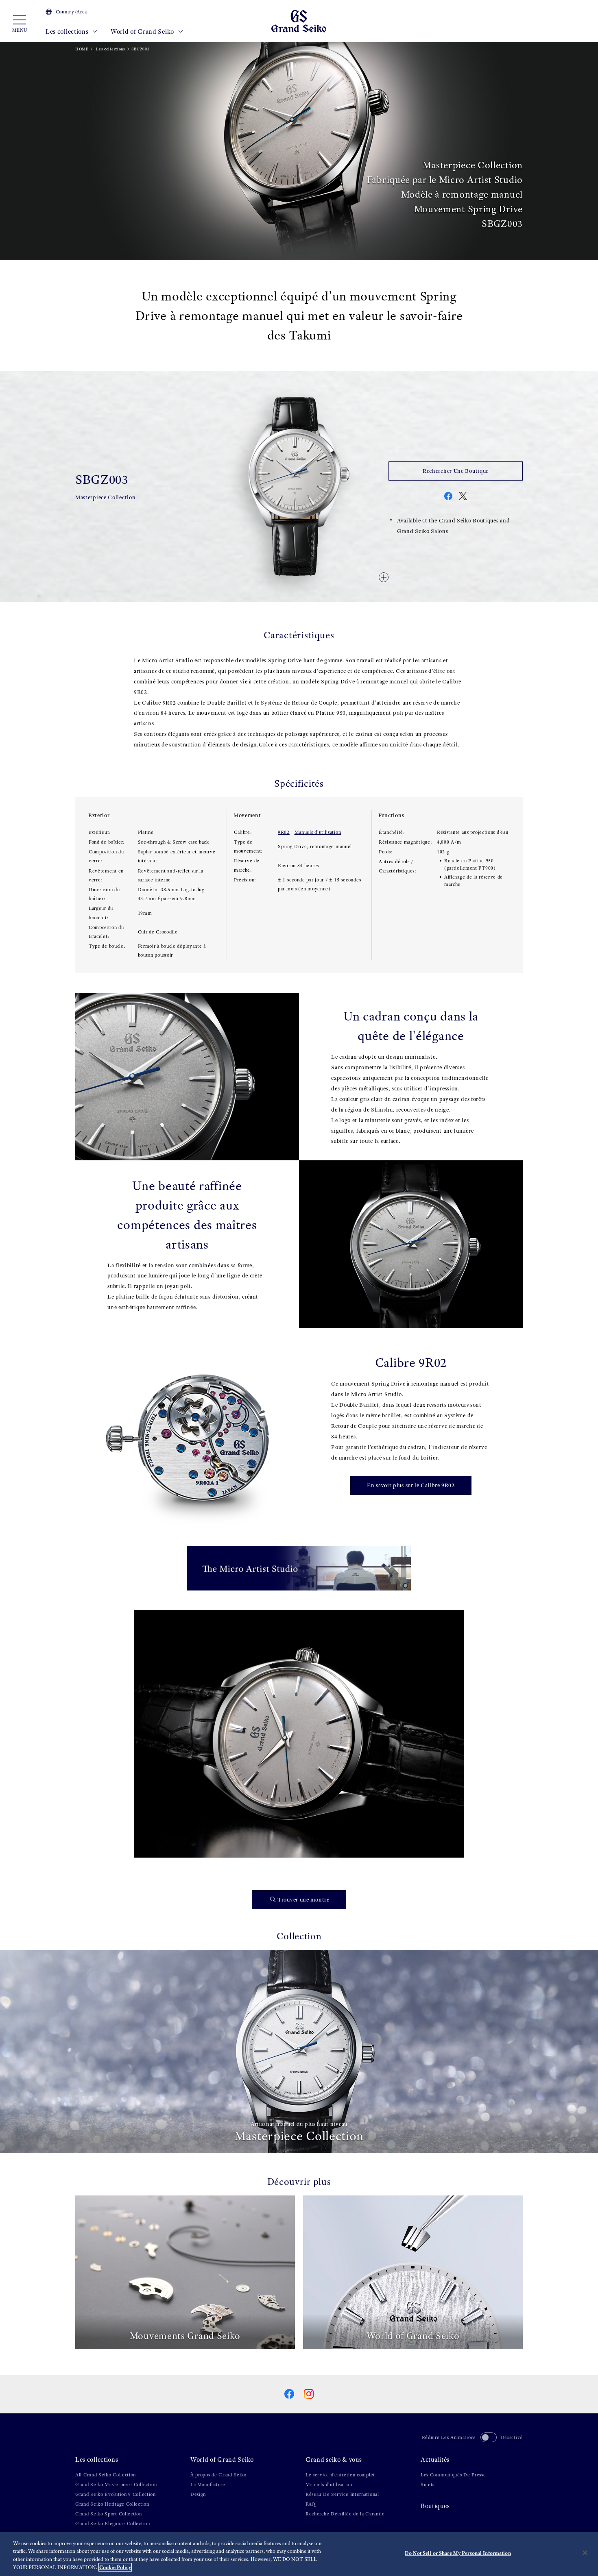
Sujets (428, 2485)
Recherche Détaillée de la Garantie (345, 2514)
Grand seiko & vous (334, 2460)
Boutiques (435, 2506)
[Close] (585, 2553)
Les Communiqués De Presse (453, 2475)
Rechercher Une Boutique (456, 471)
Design (198, 2494)
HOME (82, 49)
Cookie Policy (115, 2567)
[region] (299, 2554)
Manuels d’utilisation (318, 832)
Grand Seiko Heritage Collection (112, 2504)
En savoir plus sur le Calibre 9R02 (411, 1485)
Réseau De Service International (342, 2494)
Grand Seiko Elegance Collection (113, 2524)
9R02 (284, 832)
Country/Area (71, 12)
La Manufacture (208, 2485)
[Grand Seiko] (299, 21)
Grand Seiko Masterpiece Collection (116, 2485)
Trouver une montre (303, 1900)
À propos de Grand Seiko (218, 2475)
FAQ (311, 2504)
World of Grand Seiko (143, 32)
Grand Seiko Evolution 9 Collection (116, 2494)
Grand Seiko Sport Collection (109, 2514)
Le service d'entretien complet (340, 2475)
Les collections (68, 32)
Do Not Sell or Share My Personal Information (458, 2553)
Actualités (435, 2460)
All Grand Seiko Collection (106, 2475)
